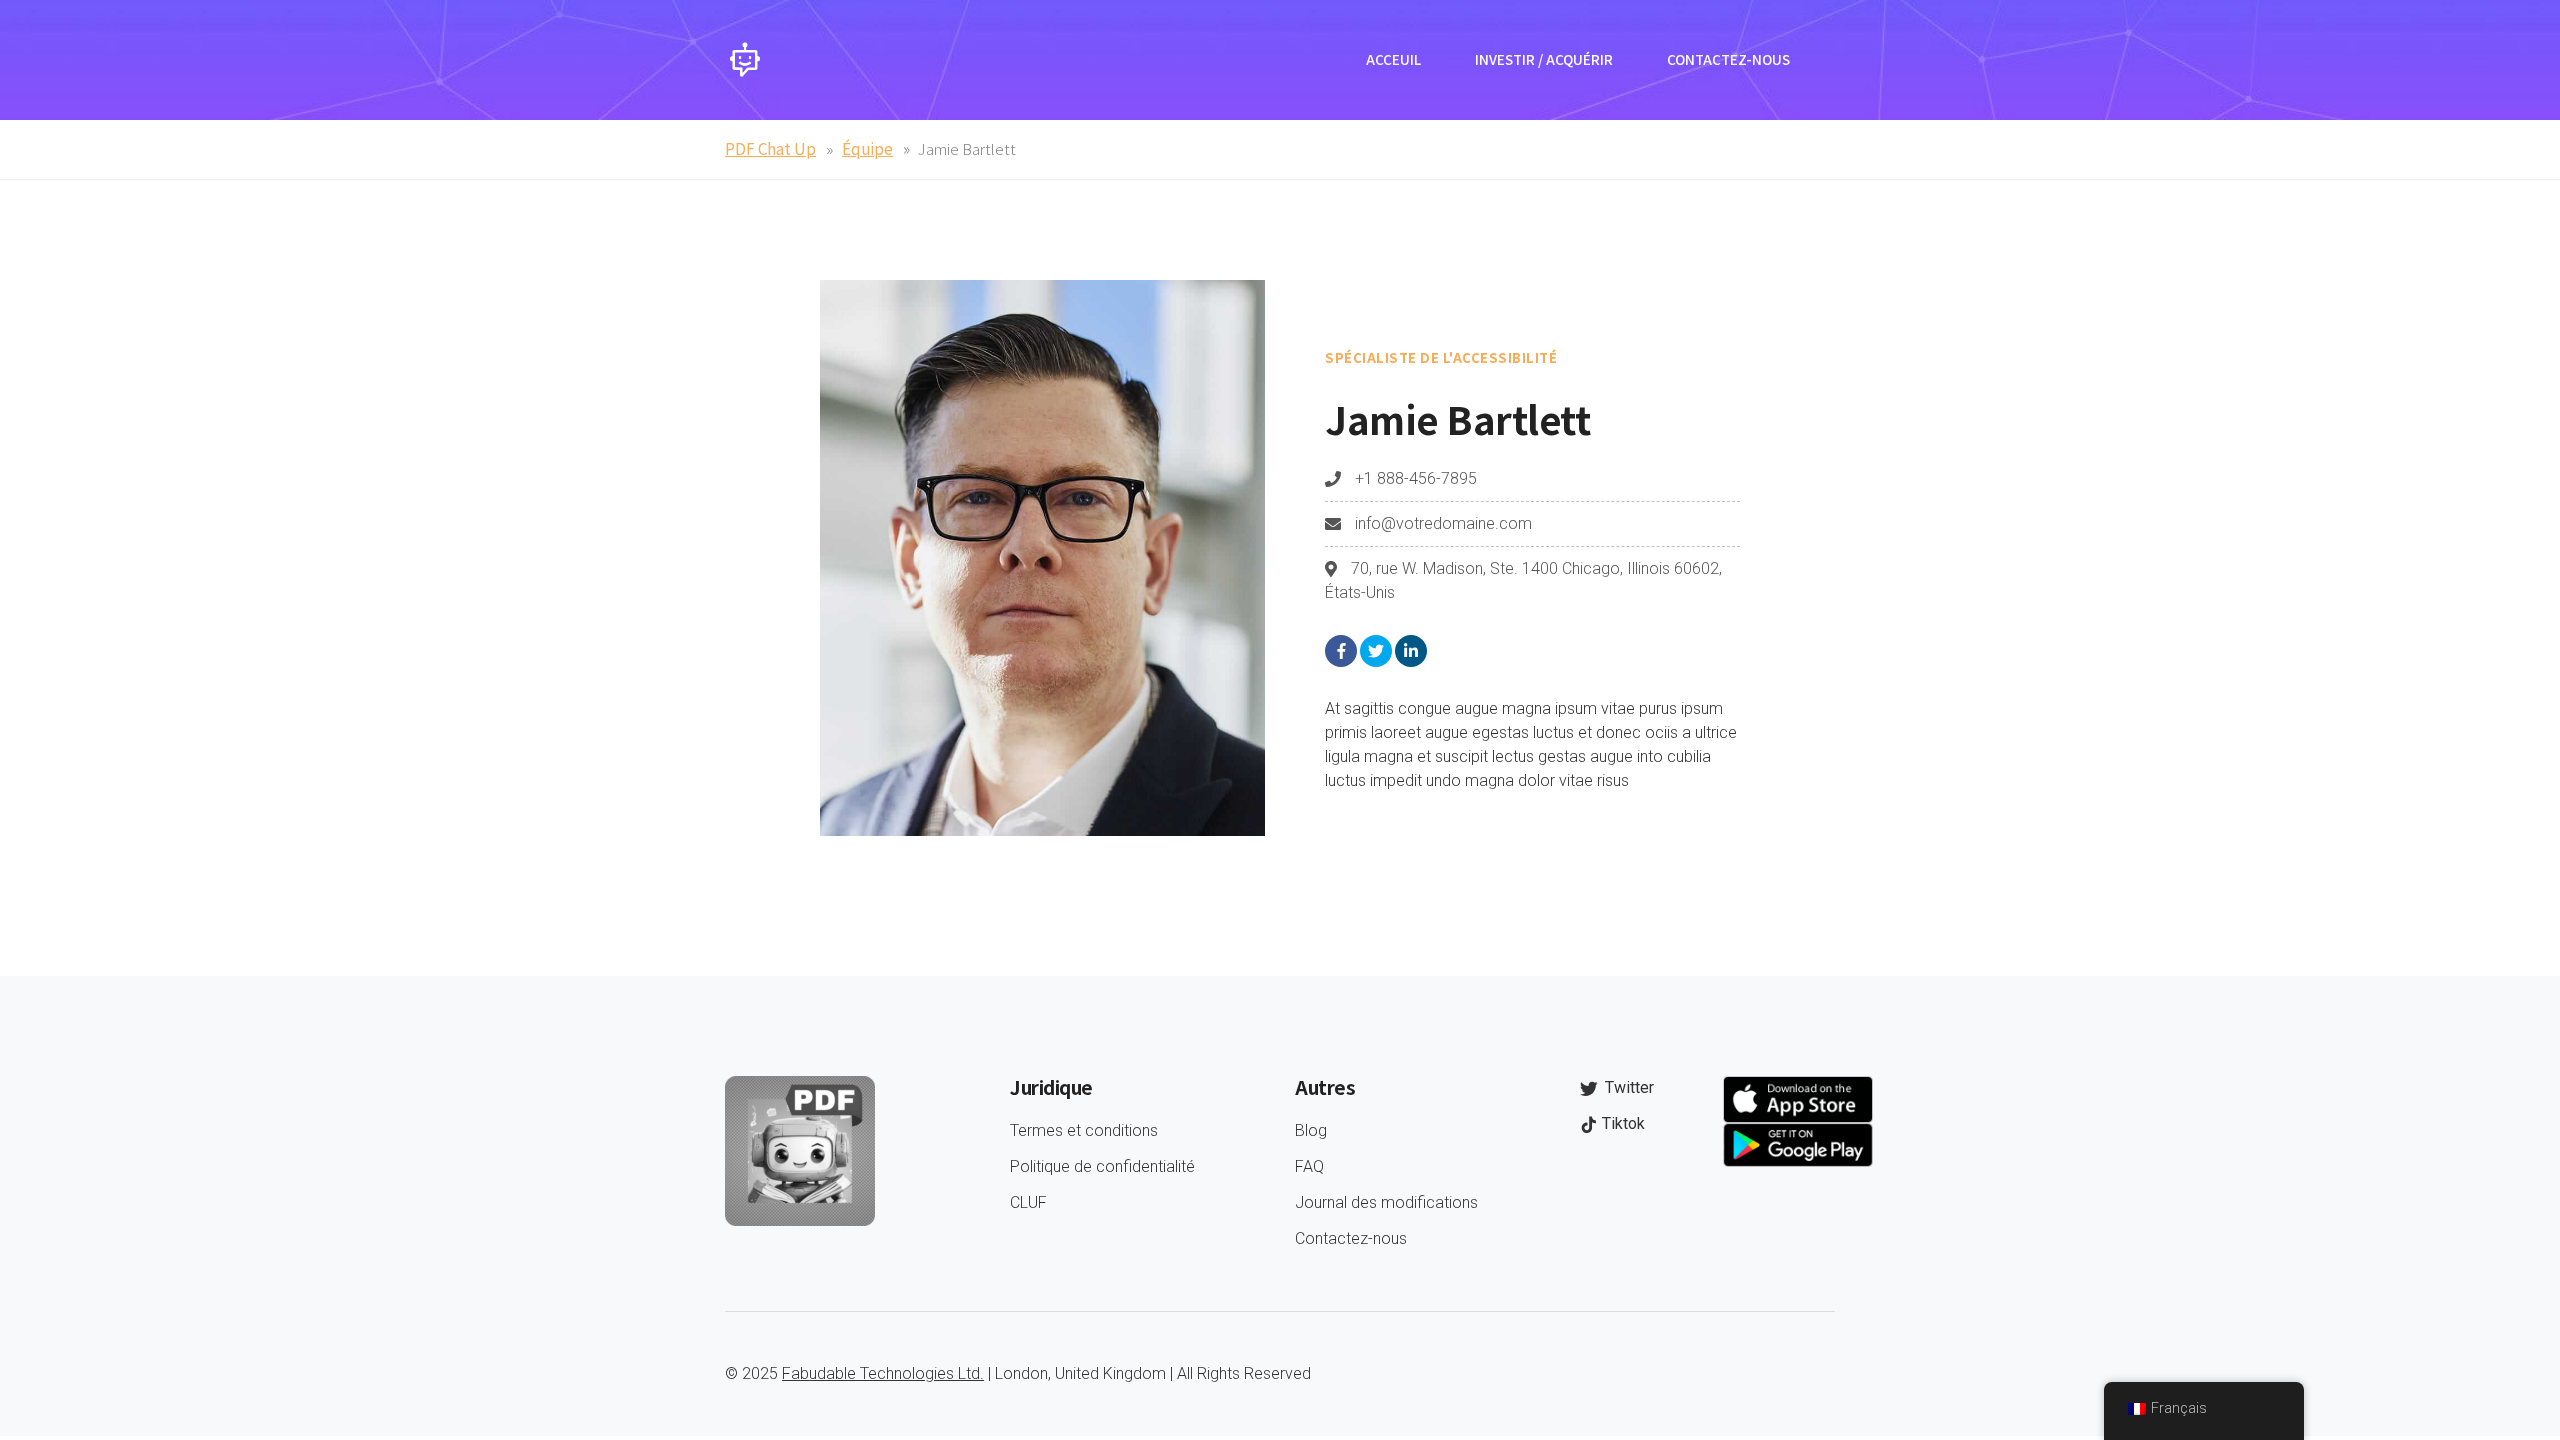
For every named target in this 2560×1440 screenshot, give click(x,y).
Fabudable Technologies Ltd (881, 1373)
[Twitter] (1376, 651)
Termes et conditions (1084, 1130)
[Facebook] (1341, 651)
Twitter (1627, 1087)
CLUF (1028, 1202)
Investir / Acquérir (1544, 59)
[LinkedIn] (1411, 651)
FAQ (1309, 1166)
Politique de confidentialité (1102, 1166)
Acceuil (1393, 59)
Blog (1311, 1130)
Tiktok (1621, 1123)
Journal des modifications (1386, 1202)
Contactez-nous (1728, 59)
